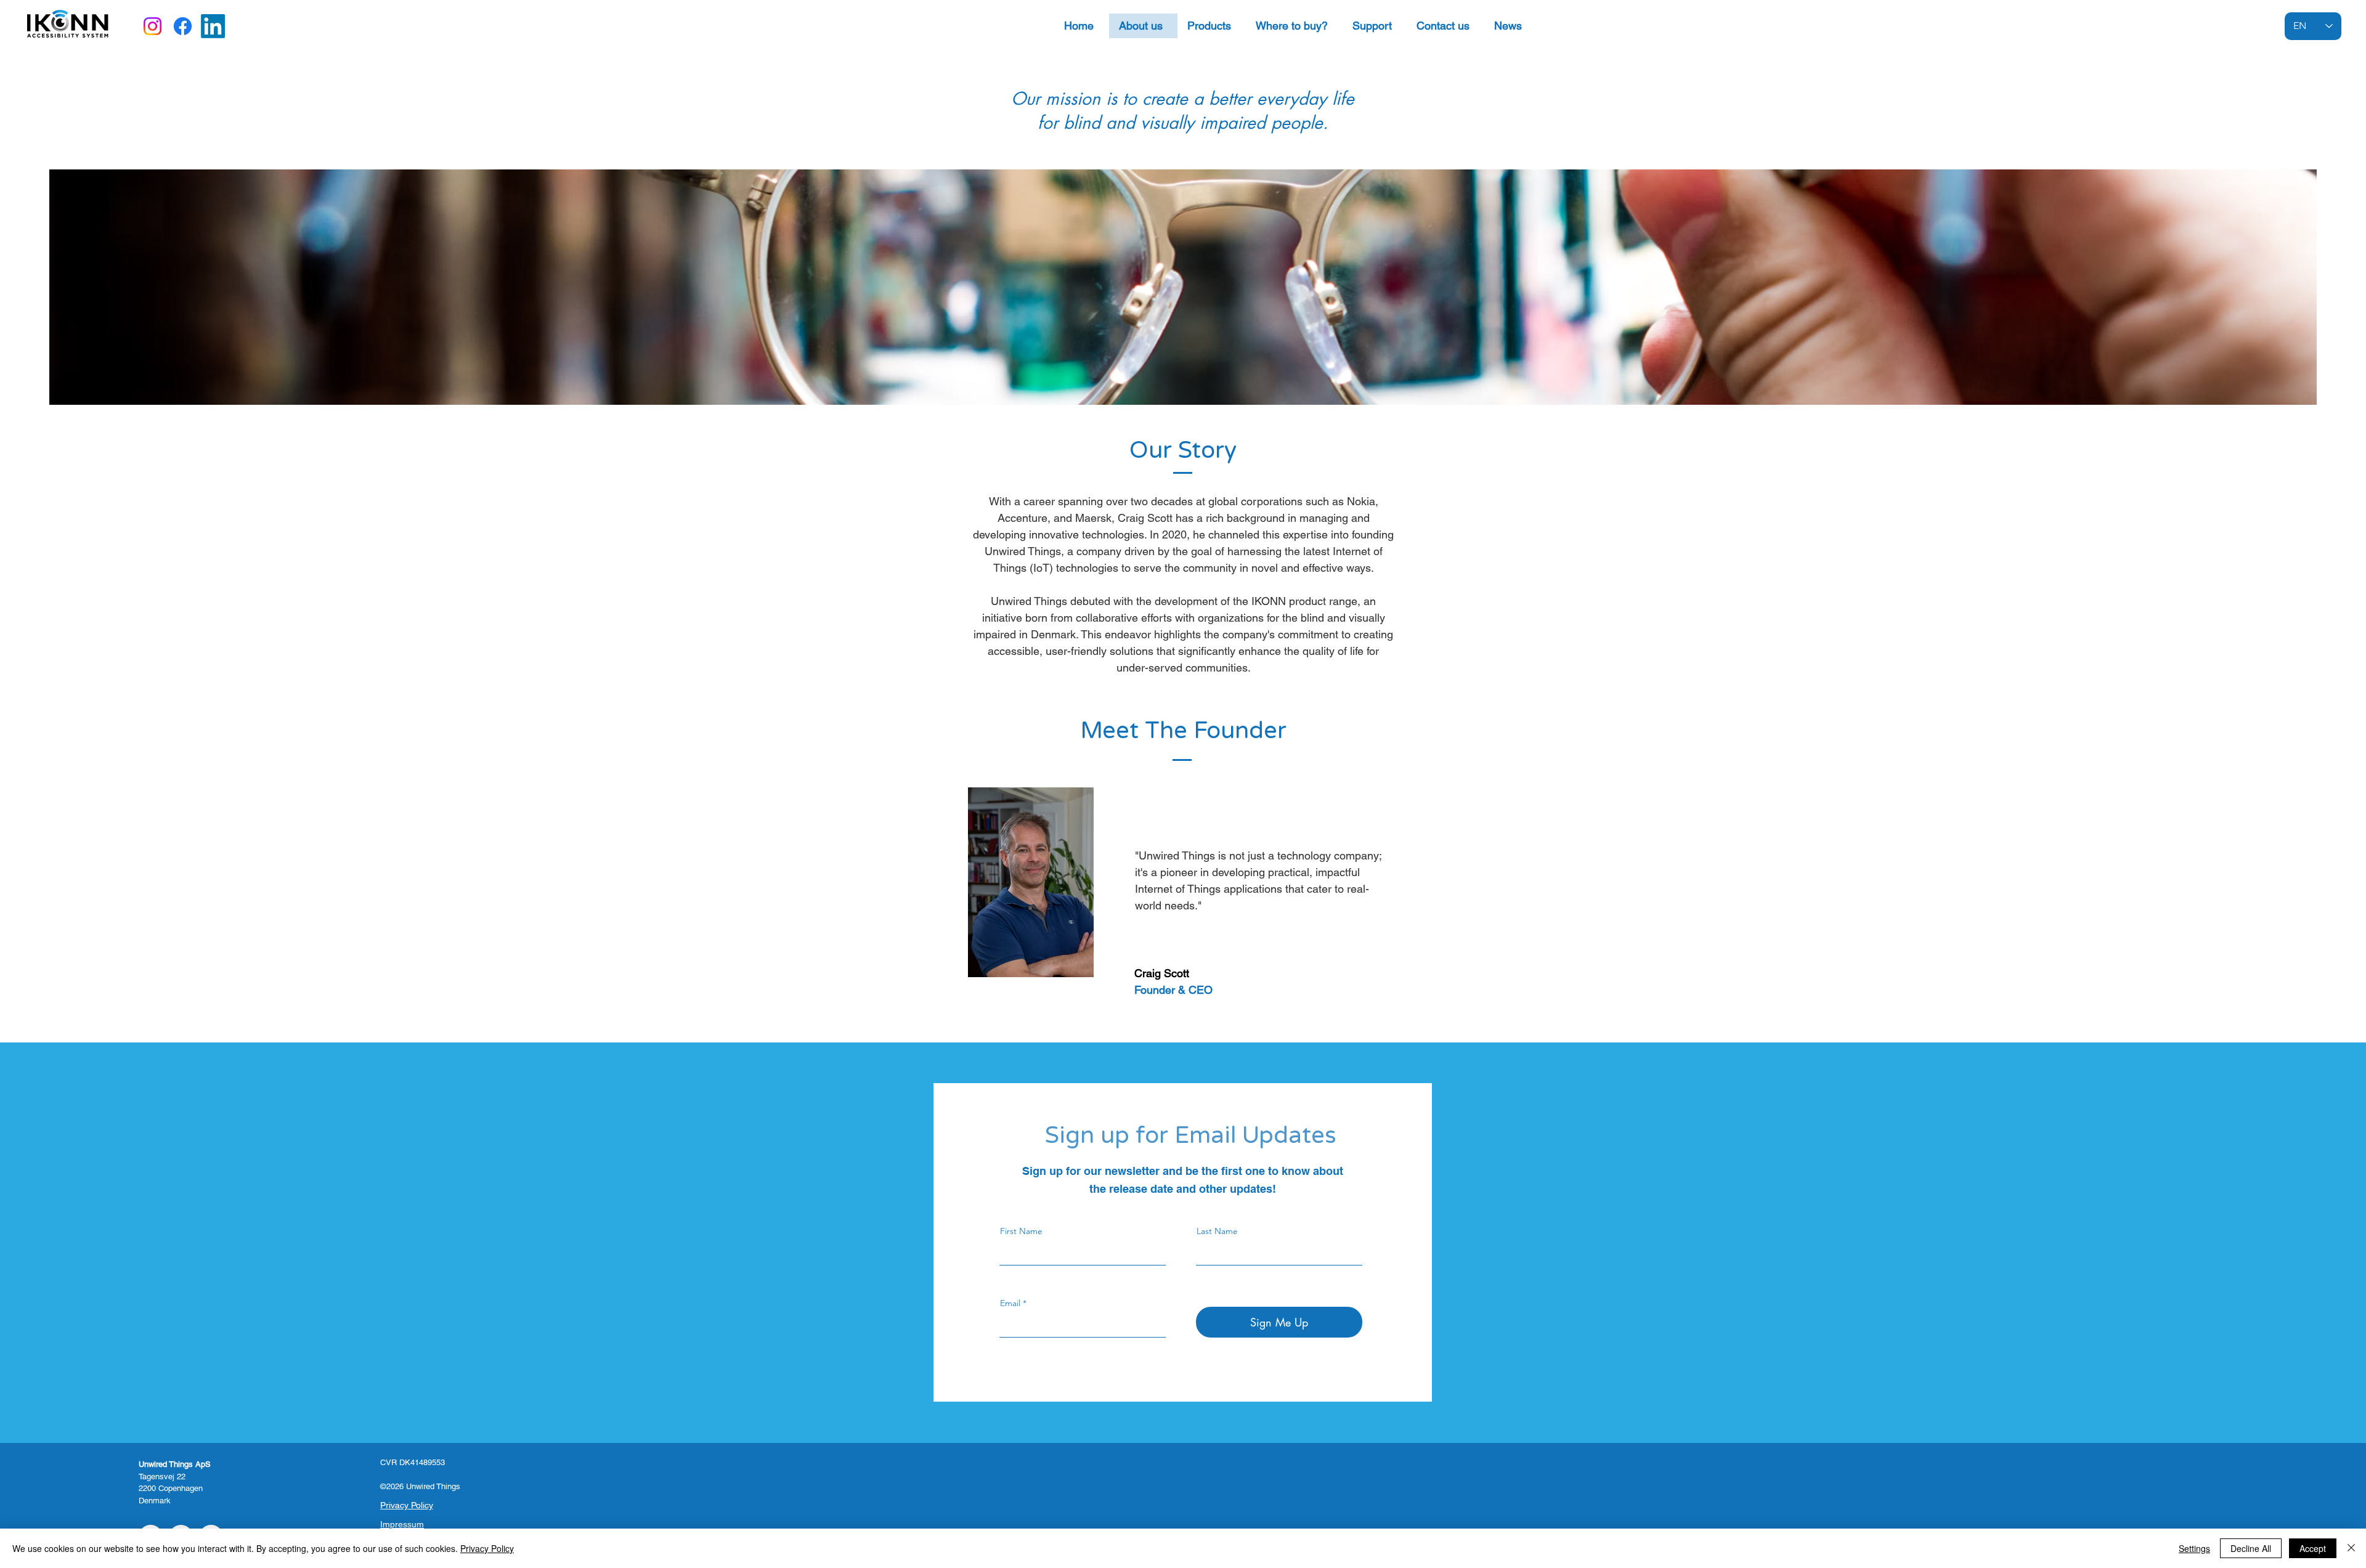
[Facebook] (183, 26)
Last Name (1217, 1231)
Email (1010, 1303)
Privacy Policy (487, 1548)
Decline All (2251, 1548)
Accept (2313, 1548)
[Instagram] (152, 26)
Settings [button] (2194, 1548)
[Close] (2351, 1548)
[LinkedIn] (213, 26)
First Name (1021, 1231)
